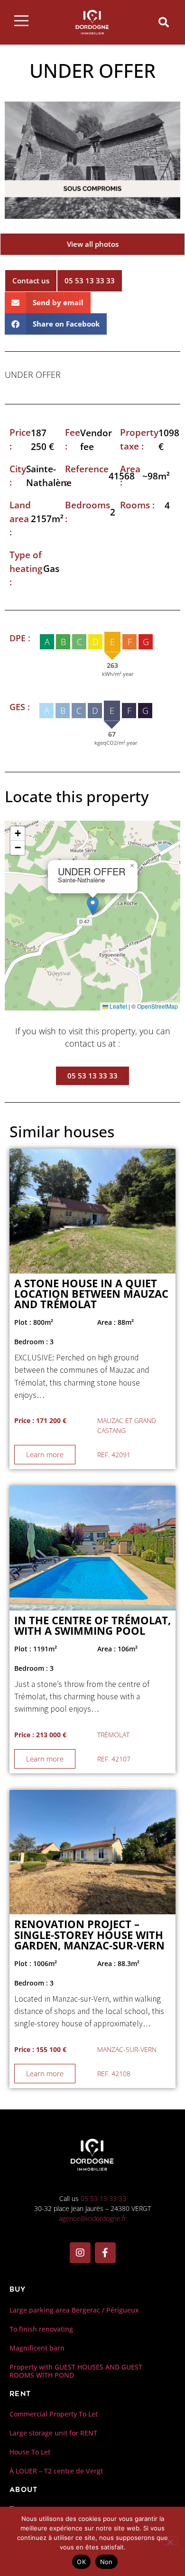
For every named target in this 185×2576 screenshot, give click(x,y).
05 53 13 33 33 (103, 2198)
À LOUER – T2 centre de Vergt (56, 2471)
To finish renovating (41, 2329)
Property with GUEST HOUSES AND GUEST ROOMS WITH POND (76, 2371)
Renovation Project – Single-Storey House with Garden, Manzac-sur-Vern (89, 1935)
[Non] (170, 2541)
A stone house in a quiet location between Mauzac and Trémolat (91, 1294)
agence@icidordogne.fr (92, 2218)
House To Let (30, 2452)
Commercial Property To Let (54, 2414)
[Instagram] (80, 2253)
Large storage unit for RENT (53, 2433)
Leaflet (118, 1006)
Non (106, 2562)
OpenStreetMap (157, 1006)
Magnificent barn (37, 2348)
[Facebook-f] (105, 2253)
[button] (164, 22)
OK (81, 2562)
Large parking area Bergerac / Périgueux (74, 2310)
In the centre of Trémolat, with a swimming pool (92, 1625)
